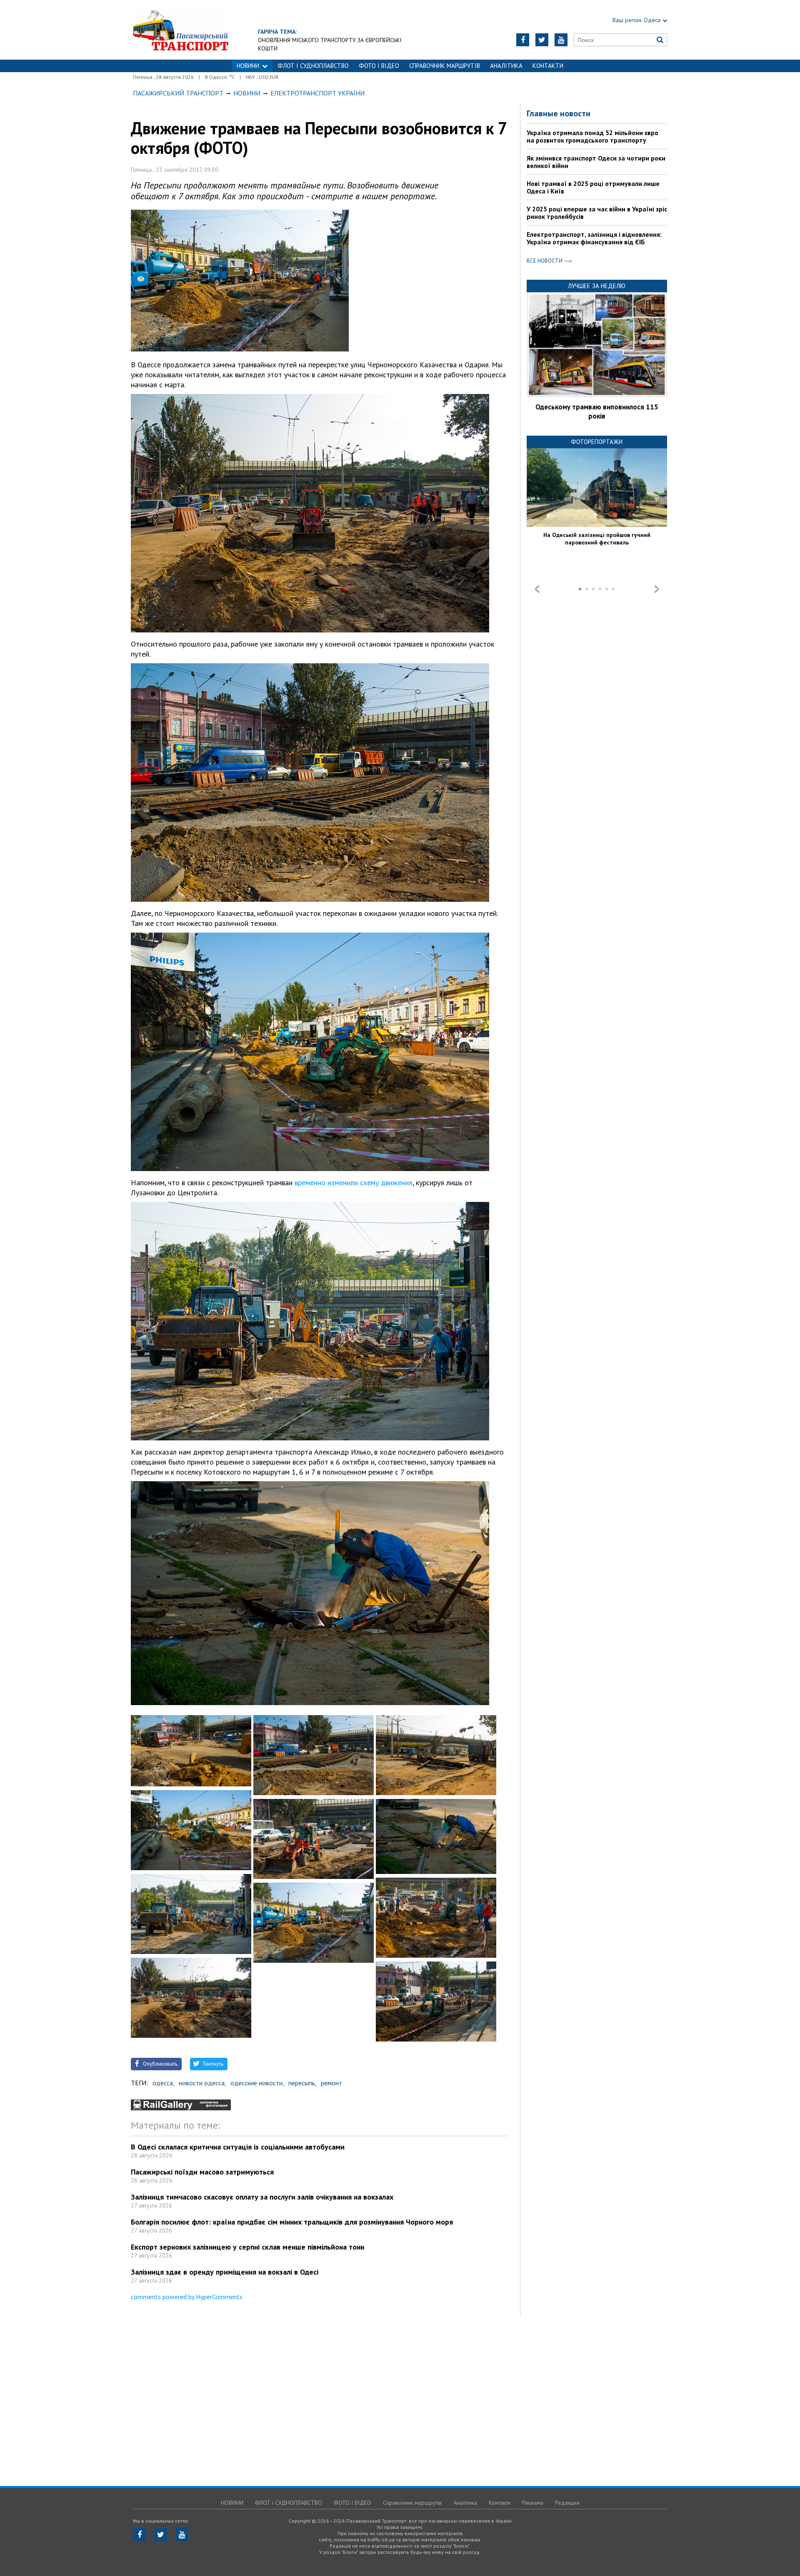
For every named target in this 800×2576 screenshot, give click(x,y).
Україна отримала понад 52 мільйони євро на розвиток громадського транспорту (592, 136)
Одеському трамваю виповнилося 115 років (597, 411)
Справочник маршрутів (445, 66)
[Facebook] (523, 40)
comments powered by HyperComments (187, 2297)
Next (657, 589)
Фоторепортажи (597, 442)
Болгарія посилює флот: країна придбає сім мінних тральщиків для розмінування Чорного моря (292, 2222)
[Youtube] (561, 40)
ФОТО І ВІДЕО (379, 66)
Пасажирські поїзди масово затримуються (202, 2172)
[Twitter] (542, 40)
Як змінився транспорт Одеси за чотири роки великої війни (596, 162)
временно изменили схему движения (352, 1183)
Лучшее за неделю (597, 286)
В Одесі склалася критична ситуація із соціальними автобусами (238, 2147)
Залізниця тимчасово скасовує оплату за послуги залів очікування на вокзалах (262, 2197)
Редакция (567, 2503)
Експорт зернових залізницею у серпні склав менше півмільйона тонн (247, 2247)
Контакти (548, 66)
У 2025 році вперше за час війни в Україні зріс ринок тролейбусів (597, 213)
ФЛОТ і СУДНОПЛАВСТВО (313, 66)
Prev (537, 589)
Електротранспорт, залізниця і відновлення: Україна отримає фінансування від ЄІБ (594, 238)
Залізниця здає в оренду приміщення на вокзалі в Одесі (225, 2272)
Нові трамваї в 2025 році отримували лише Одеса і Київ (593, 187)
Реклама (533, 2503)
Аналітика (506, 66)
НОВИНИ (248, 66)
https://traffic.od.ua (181, 30)
